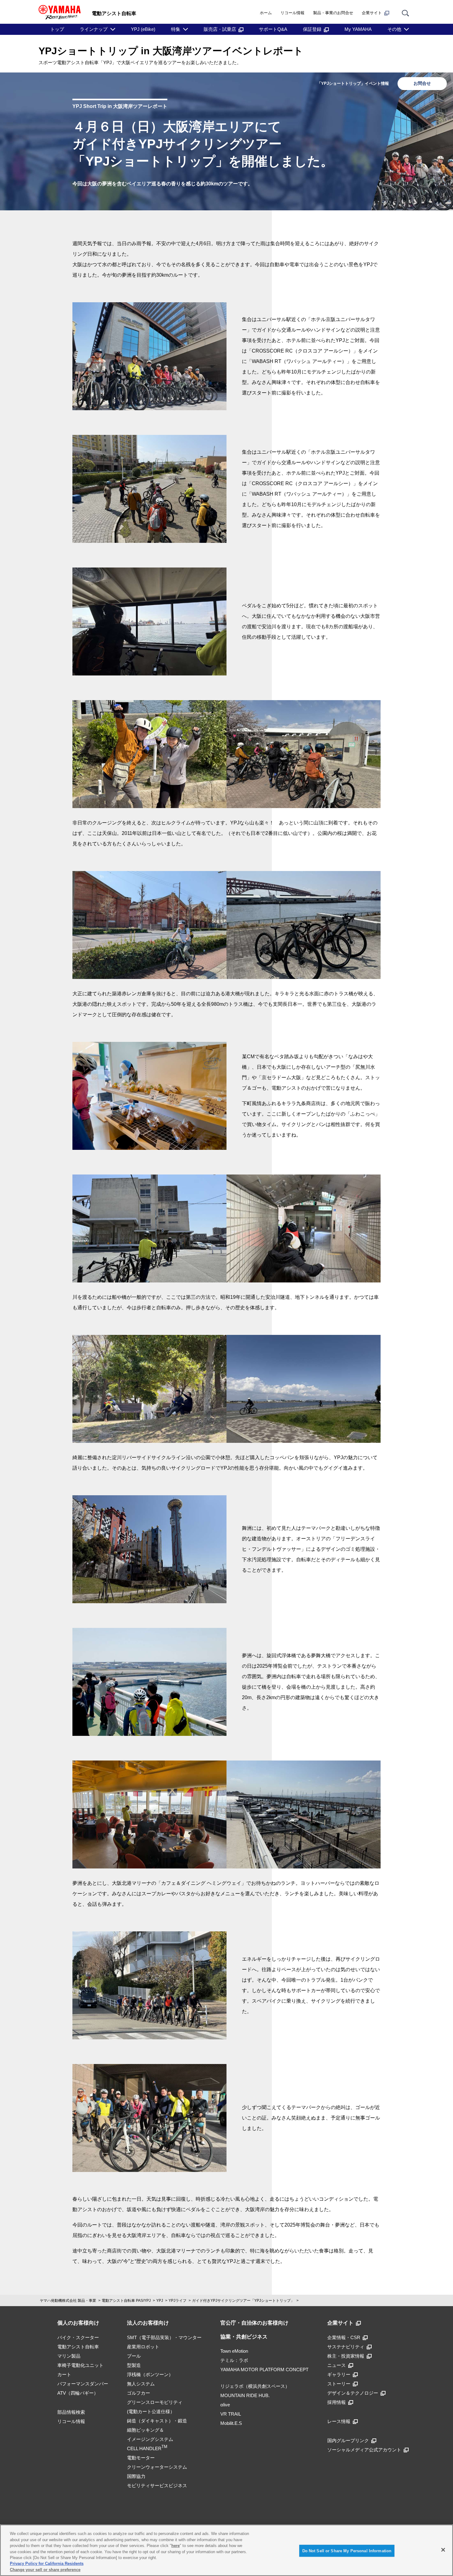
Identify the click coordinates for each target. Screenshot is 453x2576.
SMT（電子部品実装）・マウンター (164, 2337)
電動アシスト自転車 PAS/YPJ (126, 2301)
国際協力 (136, 2476)
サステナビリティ (346, 2347)
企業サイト (372, 13)
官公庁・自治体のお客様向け (254, 2323)
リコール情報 (292, 13)
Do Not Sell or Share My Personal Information (347, 2551)
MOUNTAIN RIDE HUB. (245, 2395)
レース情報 (339, 2421)
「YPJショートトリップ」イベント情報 (353, 83)
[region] (226, 2550)
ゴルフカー (139, 2393)
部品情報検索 (71, 2412)
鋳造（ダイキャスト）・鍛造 (157, 2421)
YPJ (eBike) (143, 29)
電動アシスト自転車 (78, 2347)
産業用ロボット (143, 2347)
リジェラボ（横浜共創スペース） (255, 2386)
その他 (394, 29)
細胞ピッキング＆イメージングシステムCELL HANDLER (150, 2439)
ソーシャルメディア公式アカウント (364, 2450)
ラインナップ (94, 29)
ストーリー (339, 2384)
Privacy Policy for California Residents (47, 2564)
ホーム (266, 13)
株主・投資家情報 (346, 2356)
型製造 (134, 2365)
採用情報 (337, 2402)
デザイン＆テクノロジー (353, 2393)
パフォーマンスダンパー (83, 2384)
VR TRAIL (231, 2414)
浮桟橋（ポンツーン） (150, 2374)
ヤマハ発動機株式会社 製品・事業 (68, 2301)
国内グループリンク (348, 2440)
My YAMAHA (358, 29)
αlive (225, 2405)
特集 (176, 29)
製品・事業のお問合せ (333, 13)
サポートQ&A (273, 29)
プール (134, 2356)
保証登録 (312, 29)
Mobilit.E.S (231, 2423)
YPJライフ (178, 2301)
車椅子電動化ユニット (80, 2365)
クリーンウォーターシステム (157, 2467)
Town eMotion (234, 2351)
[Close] (443, 2550)
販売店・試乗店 (220, 29)
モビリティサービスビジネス (157, 2485)
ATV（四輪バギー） (78, 2393)
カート (64, 2374)
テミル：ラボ (234, 2360)
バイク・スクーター (78, 2337)
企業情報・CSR (344, 2337)
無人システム (141, 2384)
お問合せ (422, 83)
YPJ (160, 2301)
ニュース (337, 2365)
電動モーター (141, 2458)
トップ (57, 29)
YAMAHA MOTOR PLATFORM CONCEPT (264, 2370)
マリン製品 (69, 2356)
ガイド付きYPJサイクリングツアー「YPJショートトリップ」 (243, 2301)
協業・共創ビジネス (244, 2337)
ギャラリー (339, 2374)
